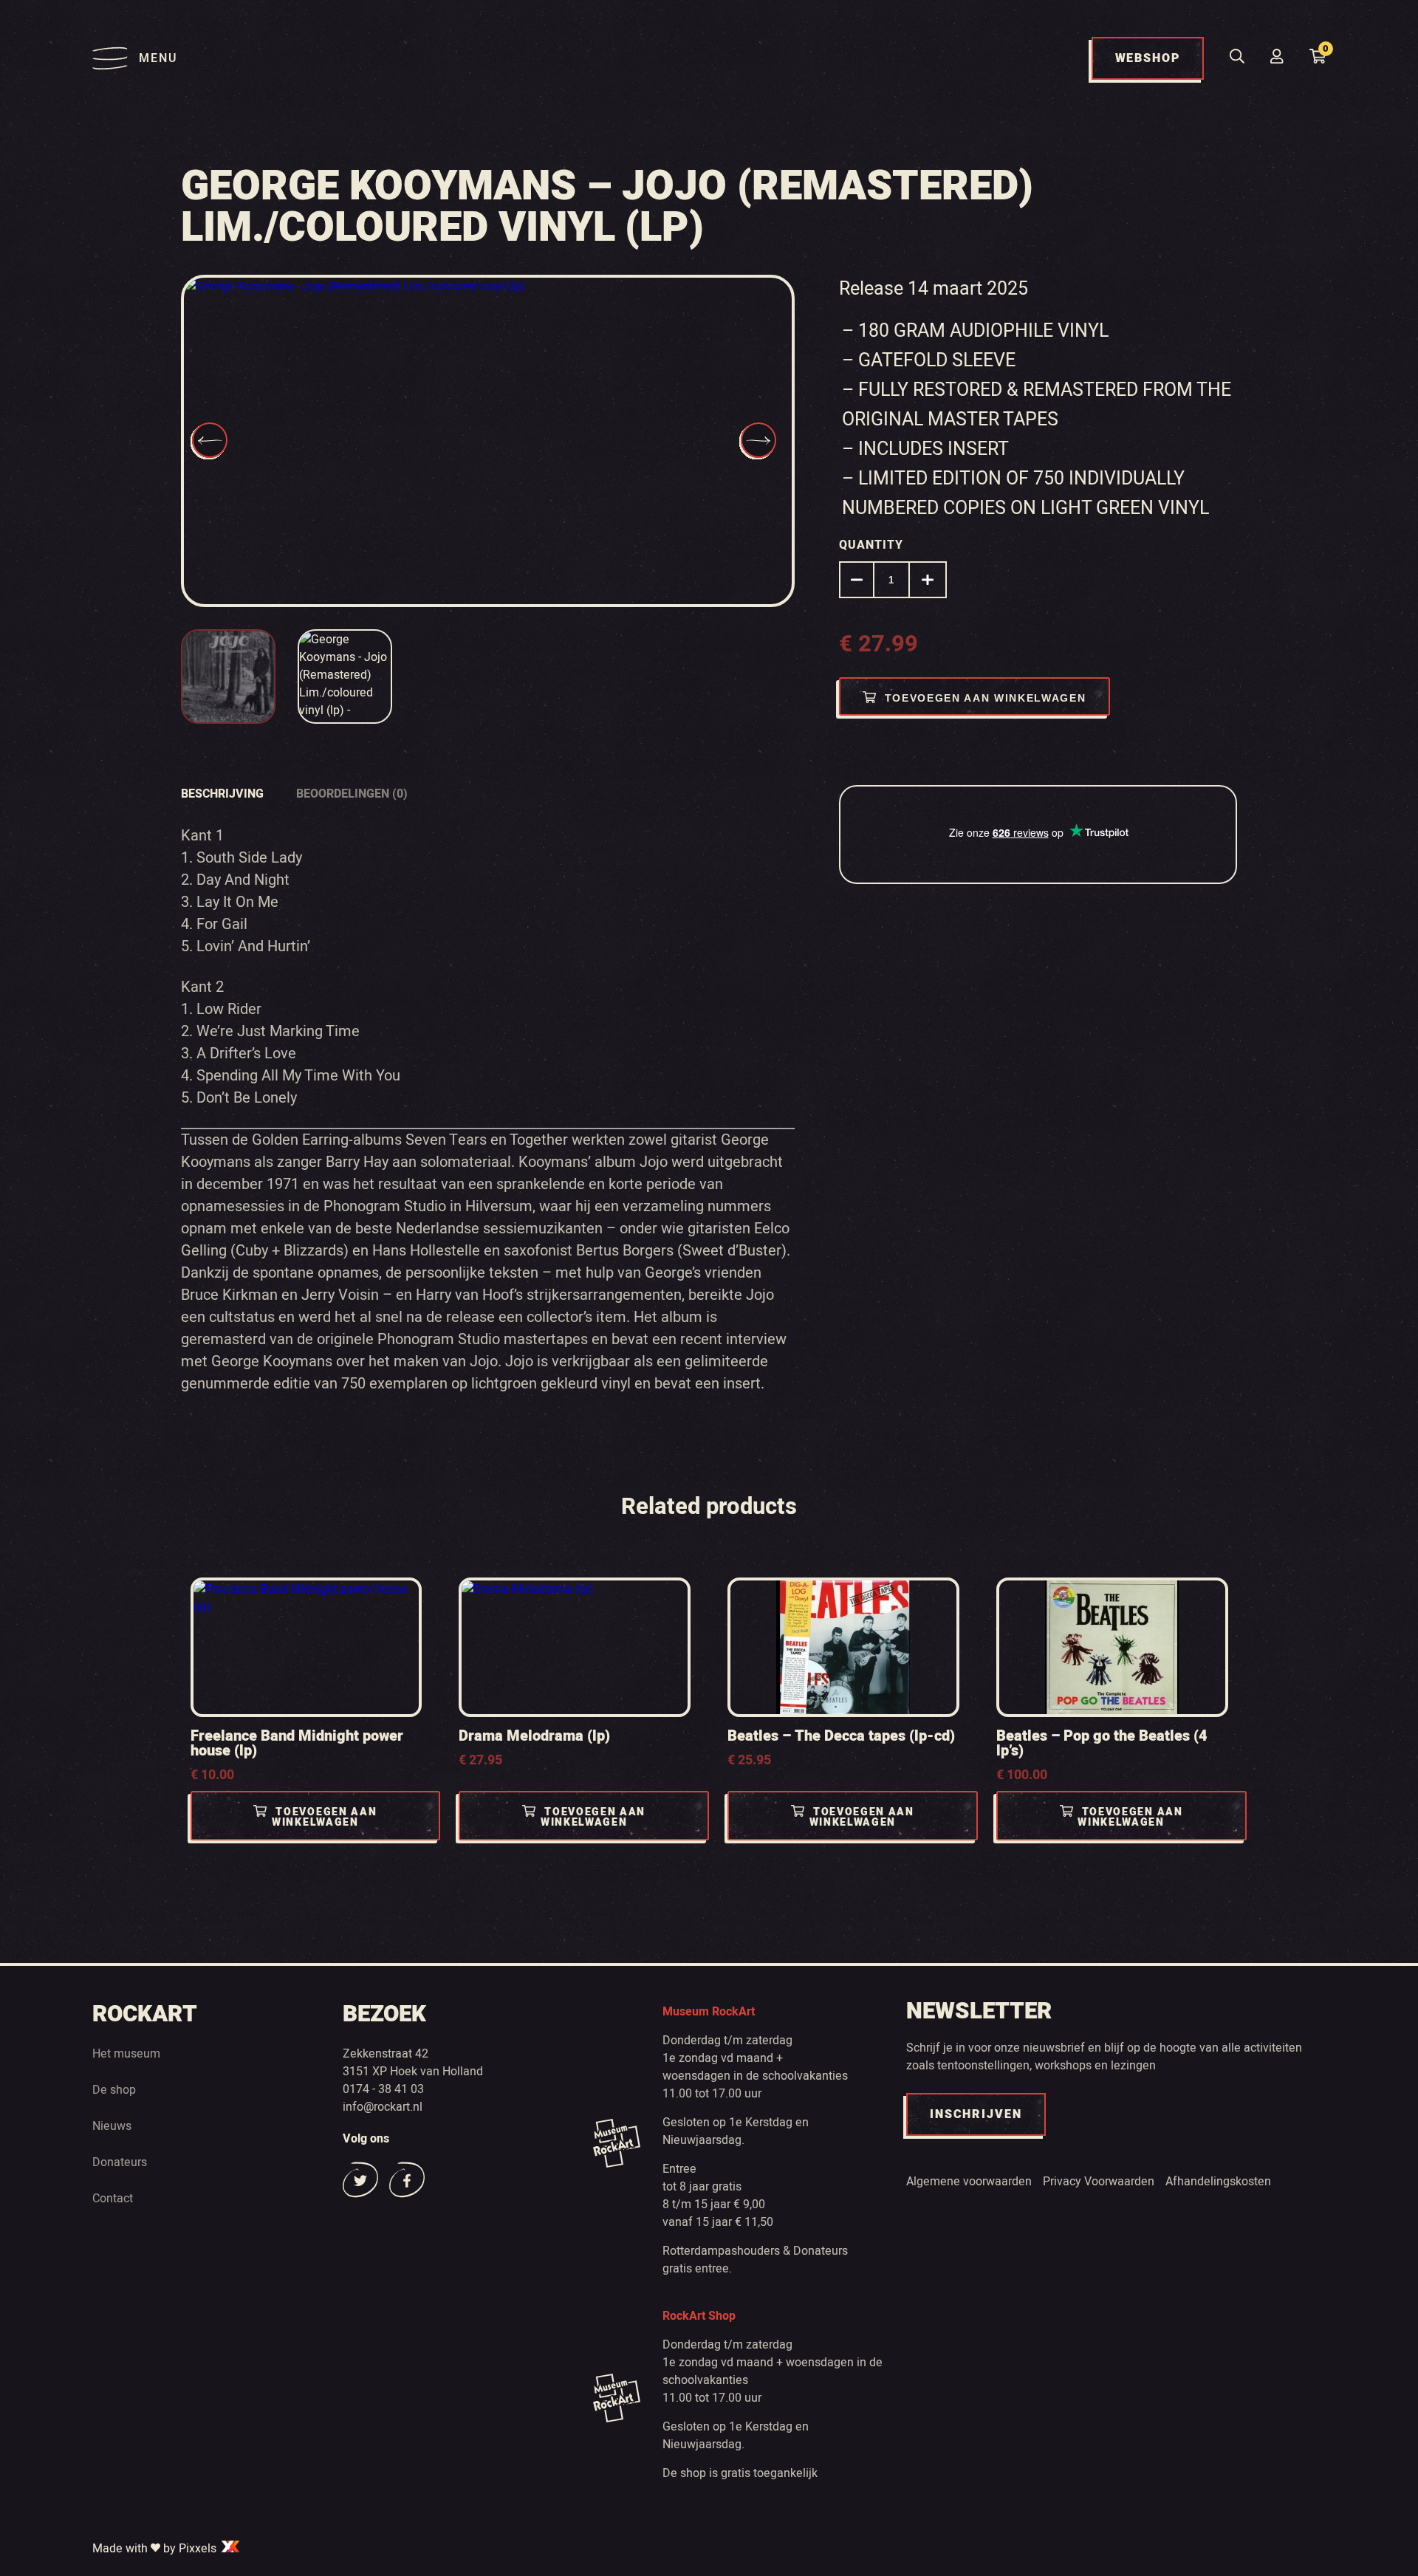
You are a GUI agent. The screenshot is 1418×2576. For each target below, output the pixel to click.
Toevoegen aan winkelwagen (986, 698)
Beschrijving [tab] (222, 794)
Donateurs (120, 2162)
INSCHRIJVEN (976, 2114)
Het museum (126, 2054)
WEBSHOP (1148, 58)
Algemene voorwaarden (969, 2182)
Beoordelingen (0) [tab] (352, 794)
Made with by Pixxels (156, 2549)
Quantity (871, 545)
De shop (114, 2090)
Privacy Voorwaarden (1099, 2182)
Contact (113, 2199)
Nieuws (112, 2126)
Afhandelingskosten (1218, 2182)
